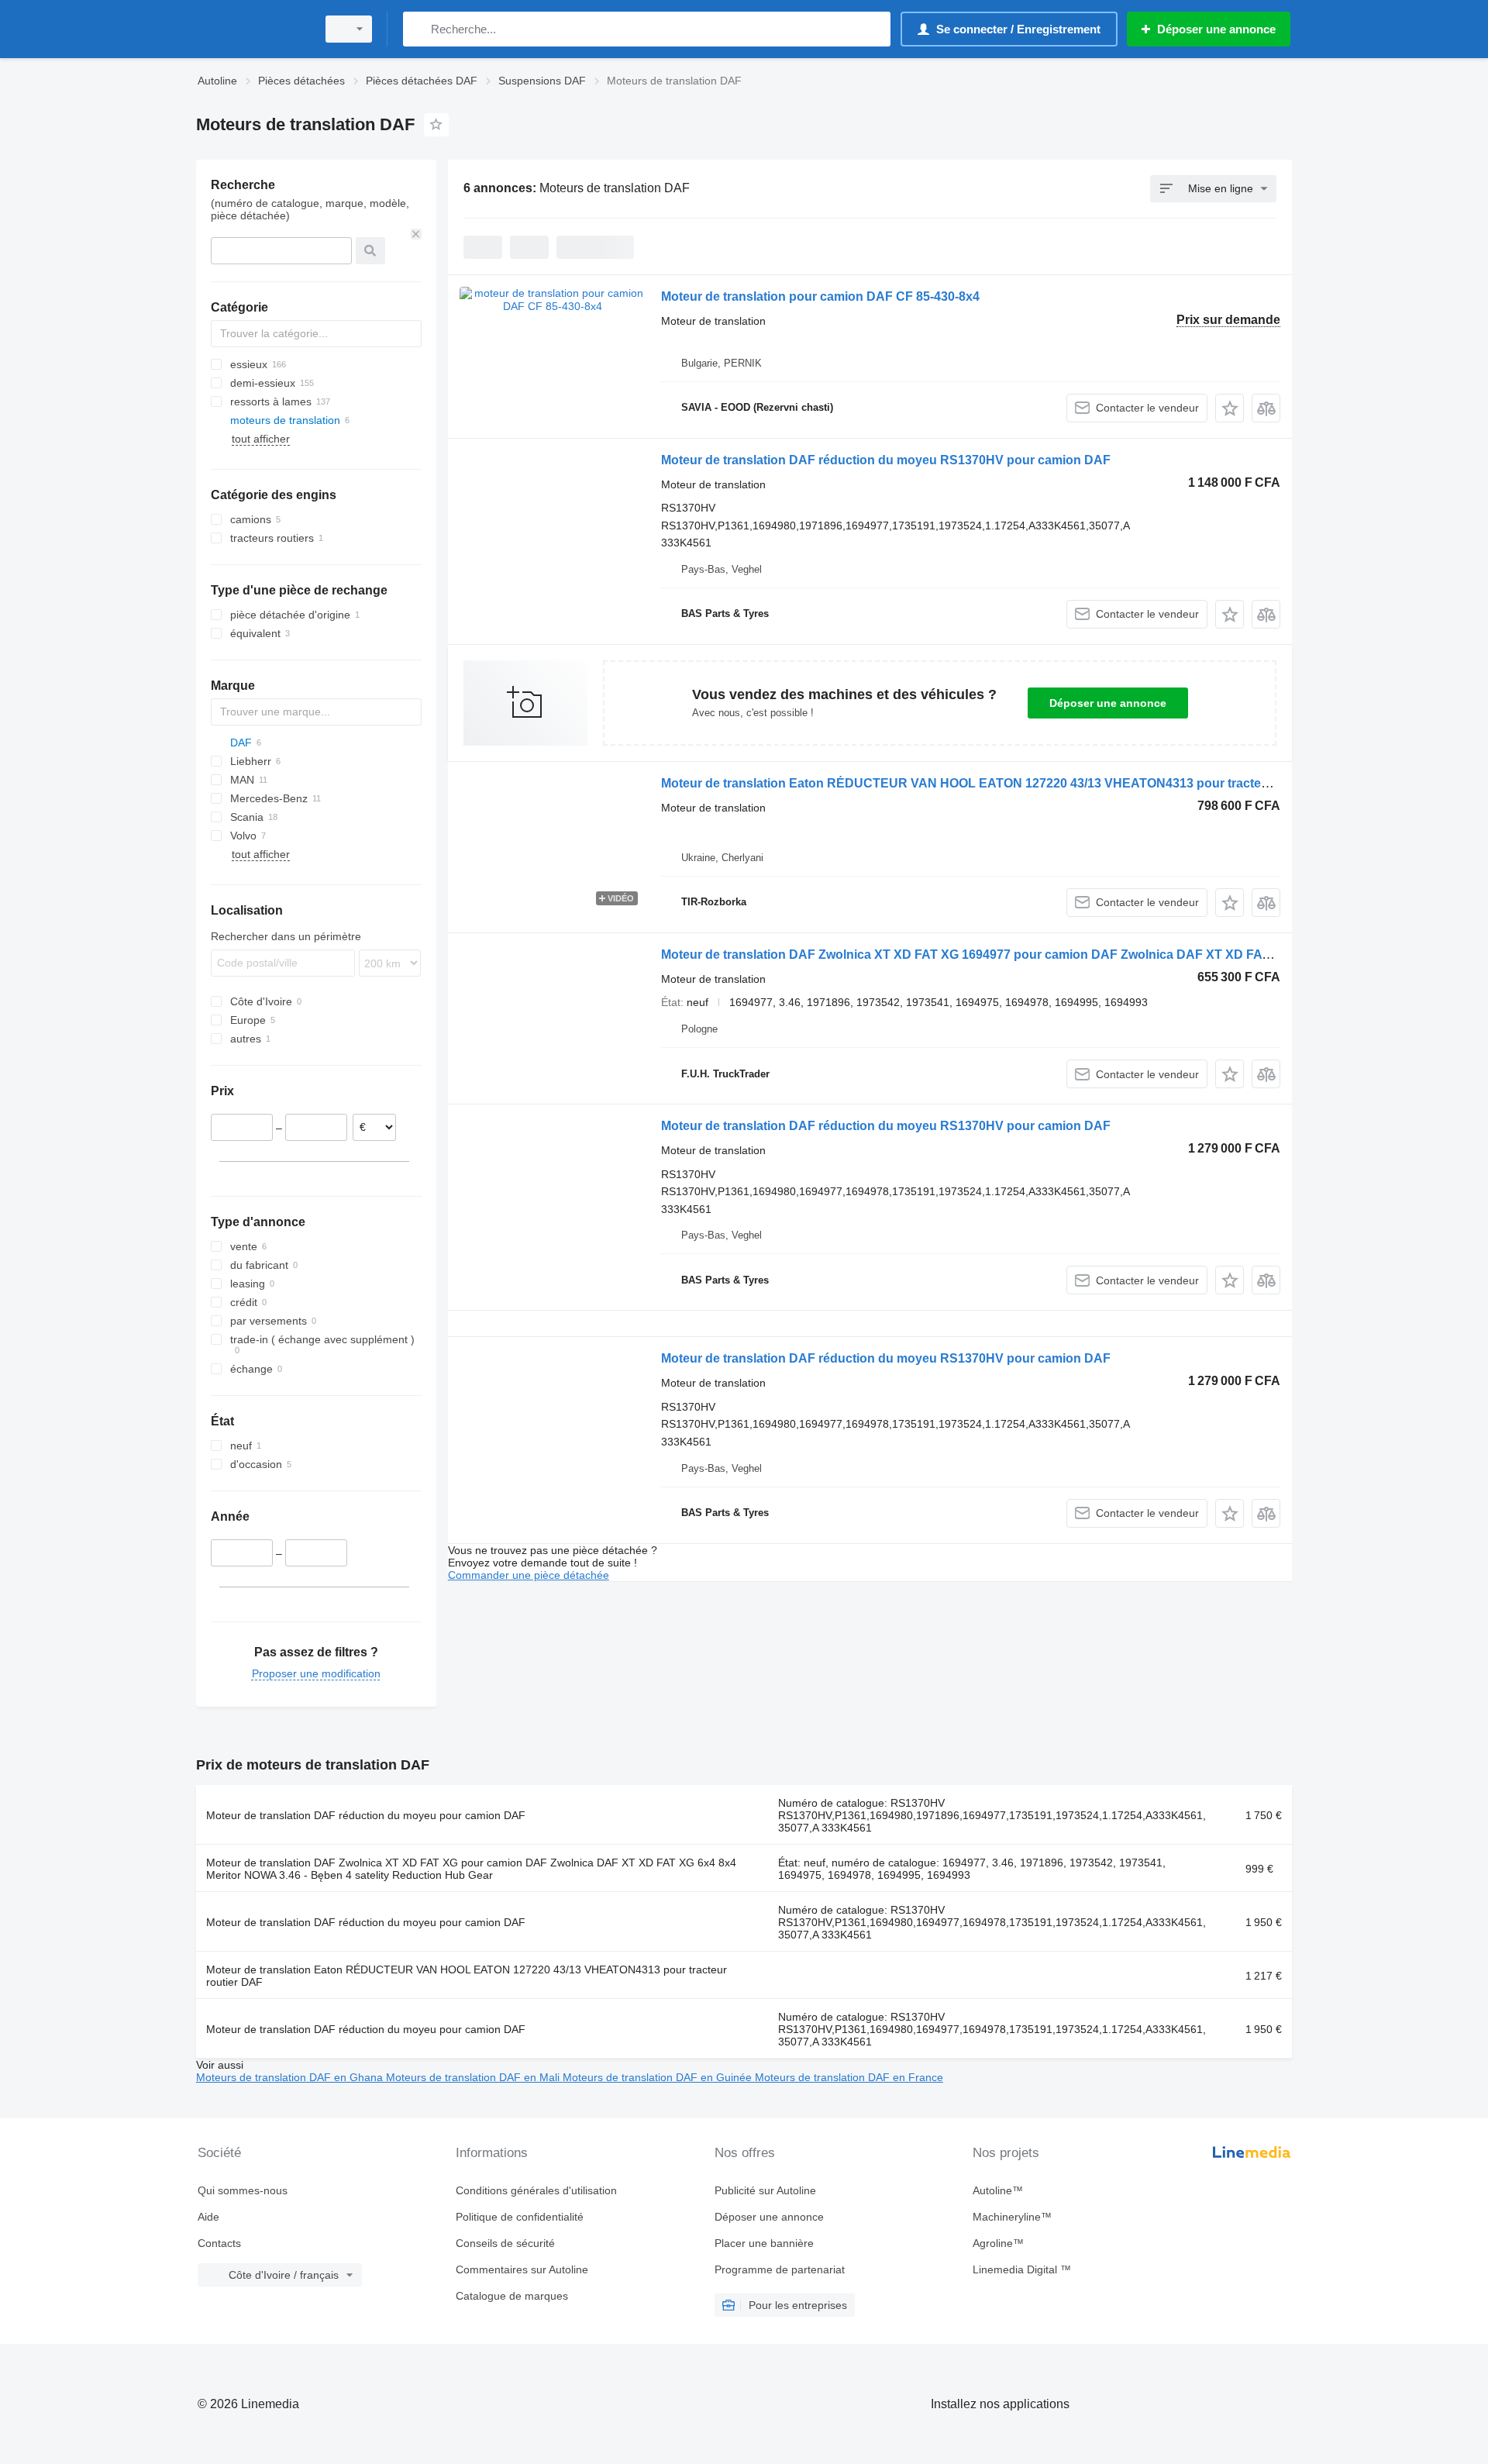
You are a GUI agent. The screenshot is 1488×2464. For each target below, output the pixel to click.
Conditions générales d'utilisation (536, 2190)
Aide (208, 2217)
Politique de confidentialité (520, 2217)
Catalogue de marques (512, 2296)
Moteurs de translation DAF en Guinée (659, 2077)
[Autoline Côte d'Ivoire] (252, 29)
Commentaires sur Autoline (522, 2269)
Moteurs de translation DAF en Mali (474, 2077)
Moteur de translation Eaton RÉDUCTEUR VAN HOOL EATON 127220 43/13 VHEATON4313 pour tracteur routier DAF (1003, 783)
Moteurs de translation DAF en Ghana (291, 2077)
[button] (1230, 408)
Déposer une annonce (1108, 703)
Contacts (219, 2243)
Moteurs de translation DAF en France (849, 2077)
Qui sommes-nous (243, 2190)
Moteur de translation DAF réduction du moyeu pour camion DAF (366, 1815)
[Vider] (416, 234)
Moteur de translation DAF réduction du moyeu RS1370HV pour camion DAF (886, 460)
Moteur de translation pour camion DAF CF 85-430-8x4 (820, 296)
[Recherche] (418, 29)
